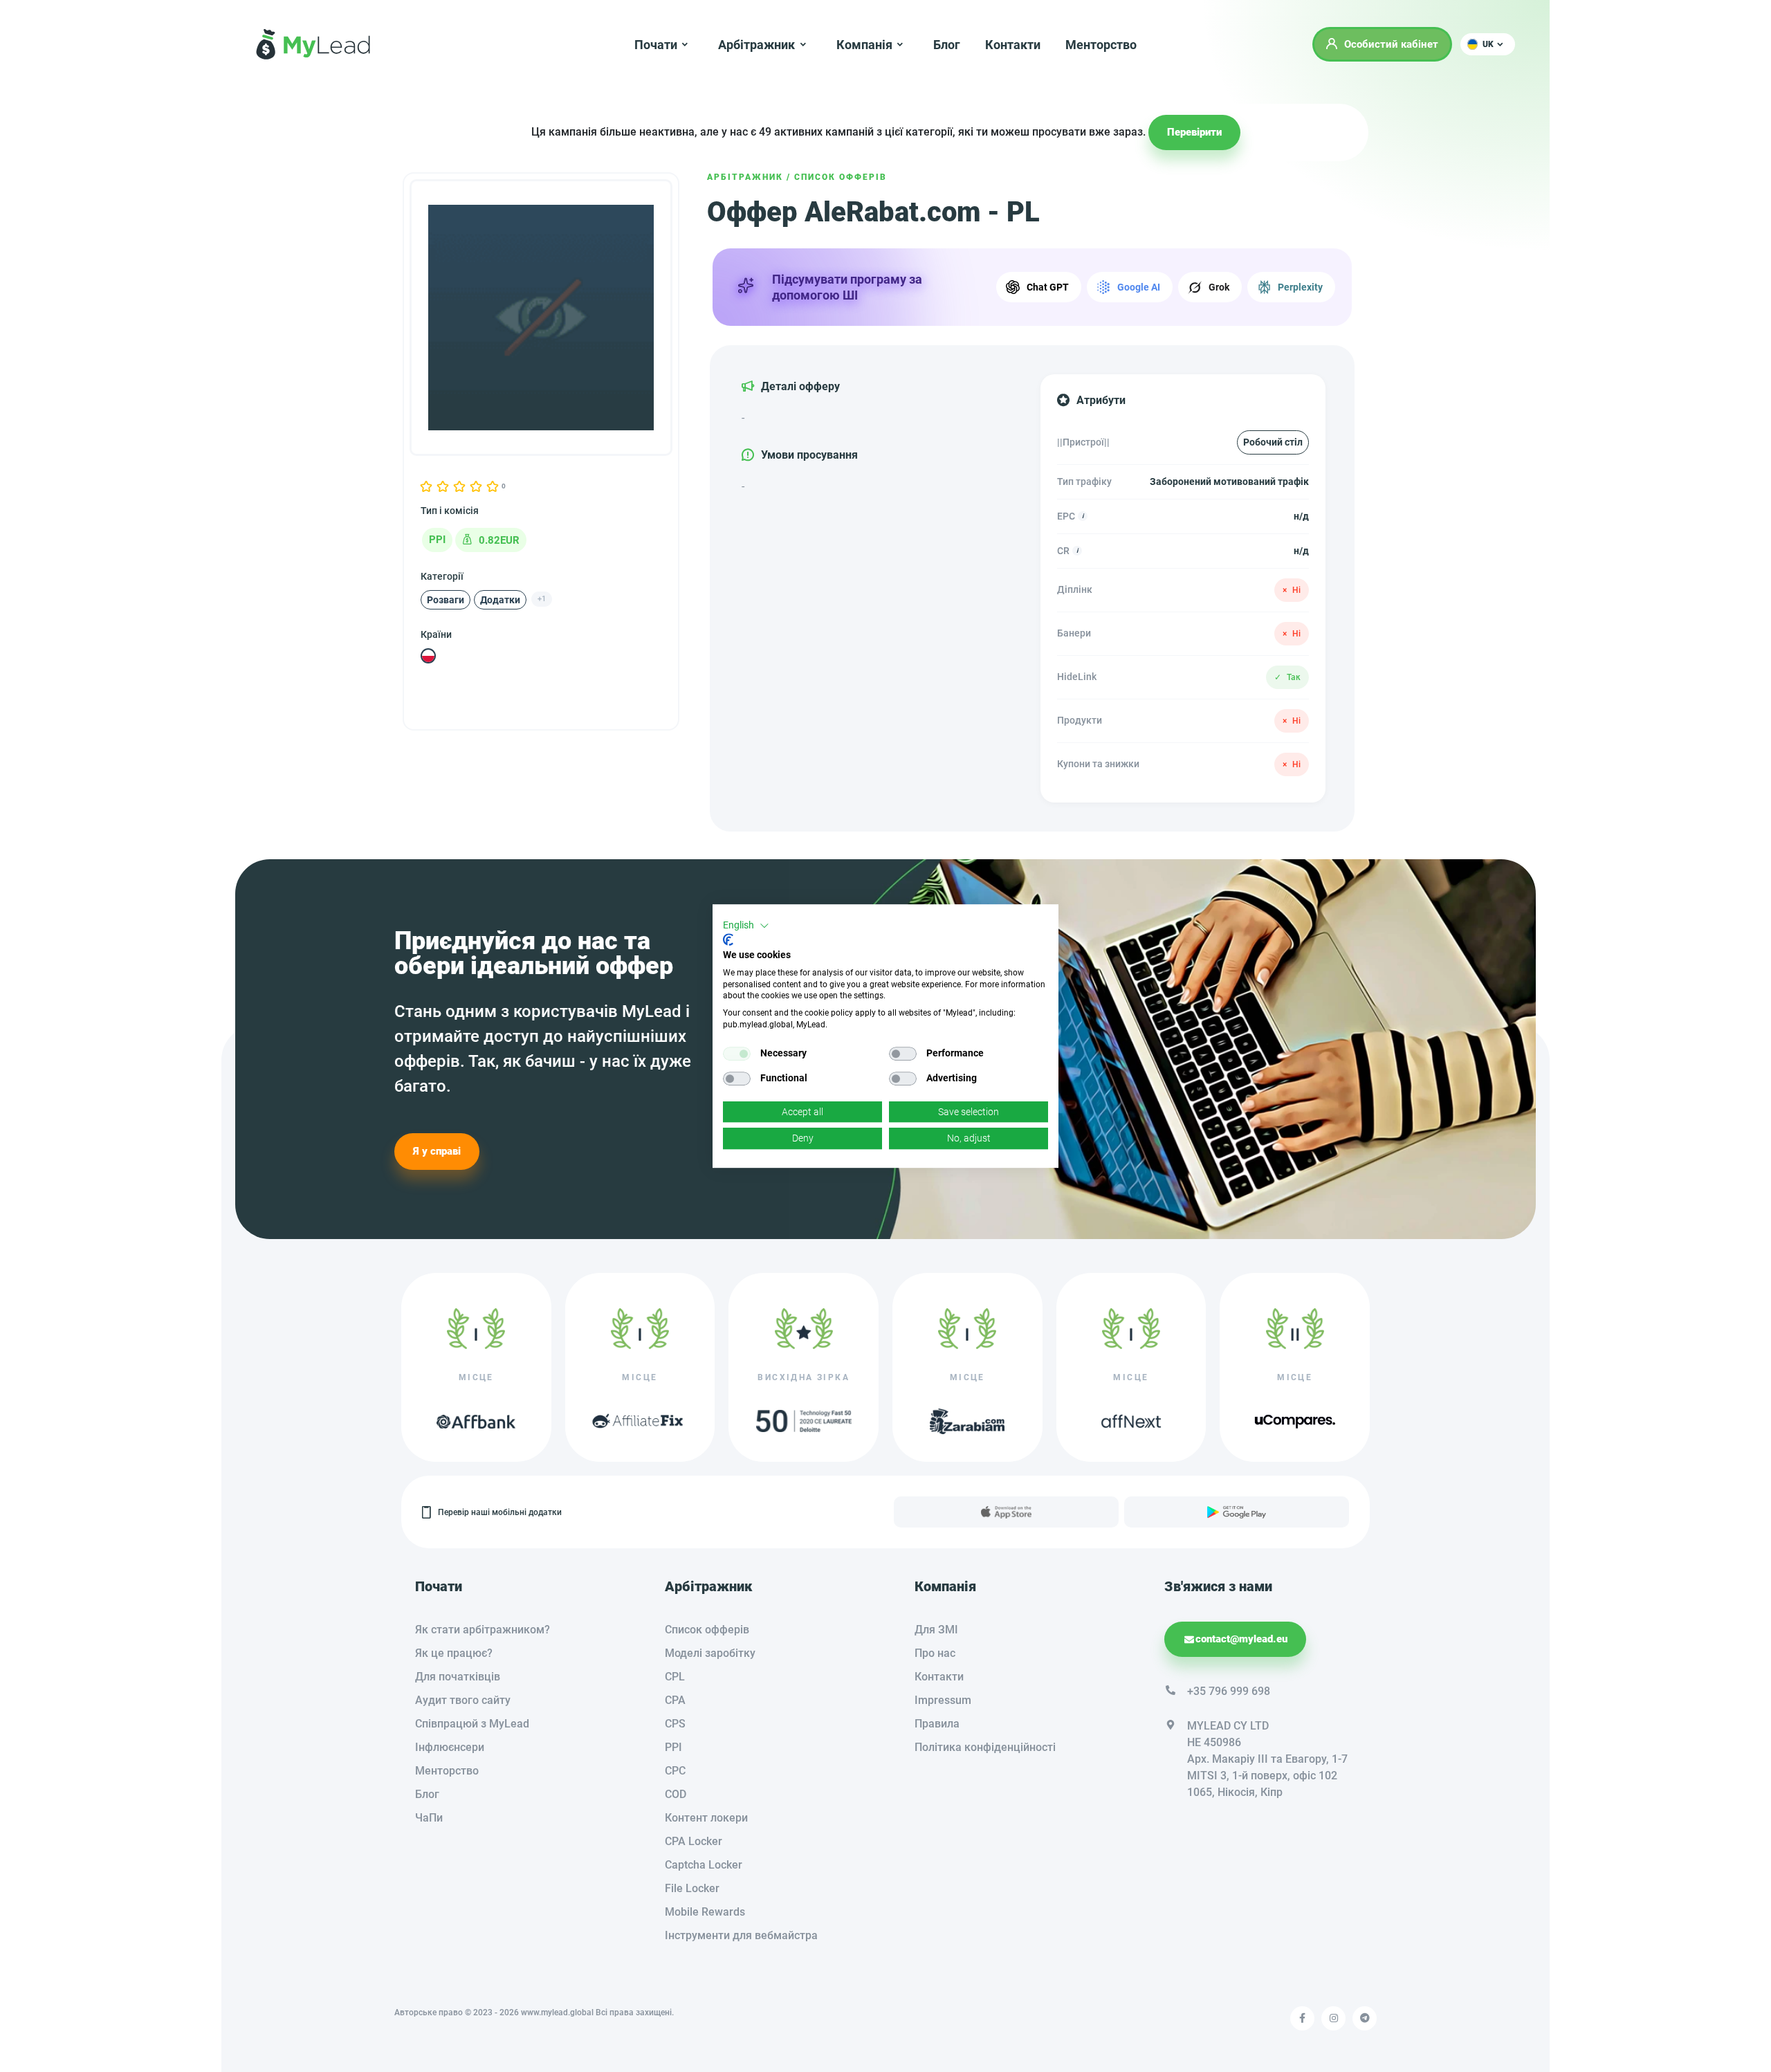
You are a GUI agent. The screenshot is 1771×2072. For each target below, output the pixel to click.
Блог (947, 45)
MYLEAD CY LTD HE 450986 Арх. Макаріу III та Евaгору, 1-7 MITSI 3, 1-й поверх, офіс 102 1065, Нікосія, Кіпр (1267, 1759)
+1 (542, 599)
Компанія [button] (864, 45)
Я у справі (437, 1151)
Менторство (1101, 45)
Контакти (1013, 45)
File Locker (692, 1888)
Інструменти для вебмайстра (741, 1935)
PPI (673, 1747)
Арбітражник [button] (756, 45)
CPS (675, 1724)
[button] (1488, 44)
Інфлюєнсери (450, 1747)
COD (676, 1794)
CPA (675, 1700)
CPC (675, 1771)
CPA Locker (694, 1841)
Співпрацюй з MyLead (472, 1724)
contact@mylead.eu (1241, 1639)
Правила (937, 1724)
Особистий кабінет (1391, 44)
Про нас (935, 1653)
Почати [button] (656, 45)
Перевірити (1194, 132)
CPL (675, 1677)
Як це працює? (454, 1653)
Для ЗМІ (936, 1630)
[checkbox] (737, 1054)
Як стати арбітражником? (483, 1630)
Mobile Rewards (705, 1912)
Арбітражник (745, 177)
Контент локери (706, 1818)
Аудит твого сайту (463, 1700)
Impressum (943, 1700)
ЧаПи (429, 1818)
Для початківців (458, 1677)
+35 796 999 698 (1229, 1691)
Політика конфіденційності (985, 1747)
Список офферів (841, 177)
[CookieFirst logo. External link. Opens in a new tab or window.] (728, 939)
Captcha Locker (704, 1865)
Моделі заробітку (710, 1653)
